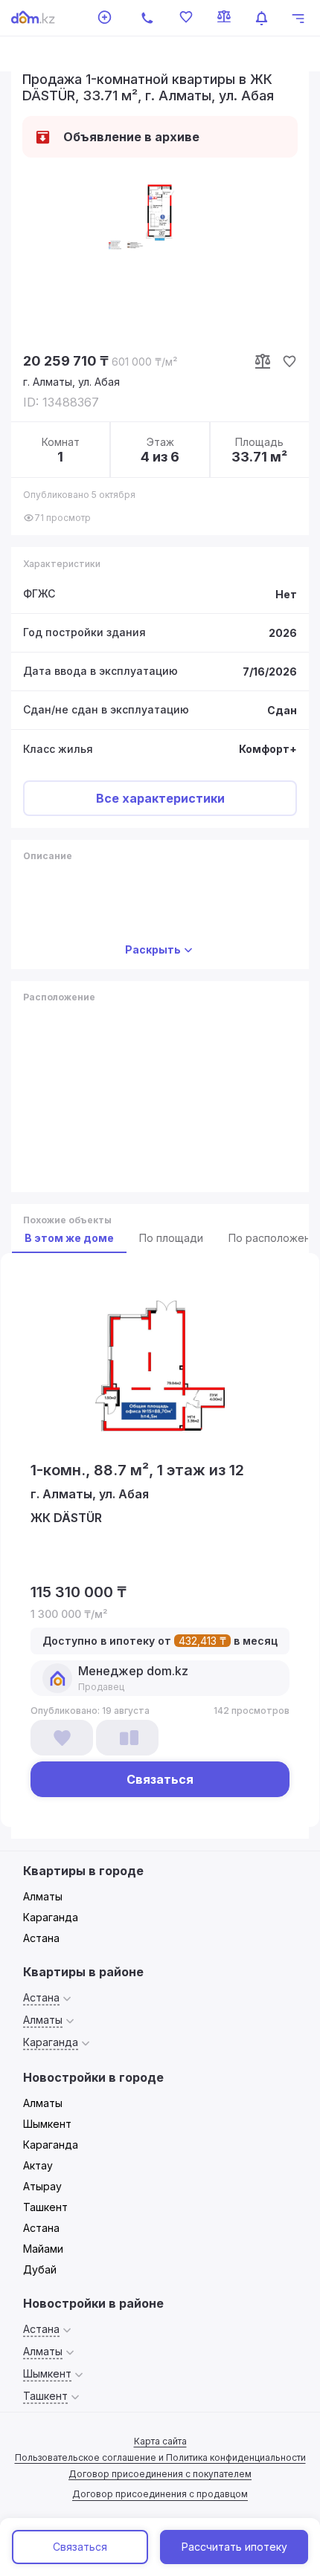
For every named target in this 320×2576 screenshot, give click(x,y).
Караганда (51, 1917)
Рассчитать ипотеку (234, 2547)
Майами (43, 2249)
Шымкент (47, 2124)
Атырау (42, 2186)
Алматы (43, 1896)
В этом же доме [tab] (69, 1238)
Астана (41, 1938)
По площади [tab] (171, 1238)
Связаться (80, 2547)
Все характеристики (160, 798)
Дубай (40, 2269)
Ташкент (45, 2207)
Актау (38, 2165)
